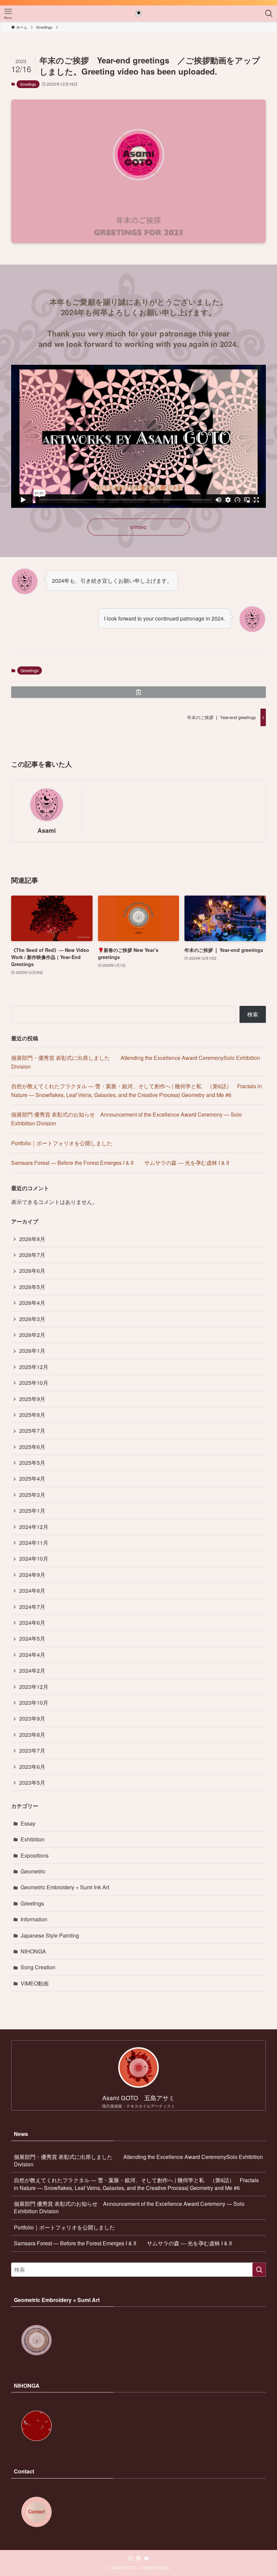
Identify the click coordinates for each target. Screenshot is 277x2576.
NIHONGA (33, 1951)
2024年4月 (32, 1655)
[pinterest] (138, 2558)
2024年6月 (32, 1623)
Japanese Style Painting (50, 1935)
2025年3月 (32, 1495)
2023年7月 (32, 1750)
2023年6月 (32, 1767)
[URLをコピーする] (138, 692)
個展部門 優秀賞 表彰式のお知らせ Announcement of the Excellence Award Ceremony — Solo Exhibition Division (129, 2207)
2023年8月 (32, 1735)
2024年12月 (34, 1527)
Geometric (33, 1871)
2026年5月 (32, 1287)
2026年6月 (32, 1271)
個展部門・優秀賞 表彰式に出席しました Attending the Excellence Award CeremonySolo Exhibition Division (138, 2160)
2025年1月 (32, 1511)
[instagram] (130, 2558)
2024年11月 (34, 1543)
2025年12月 (34, 1367)
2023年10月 (34, 1703)
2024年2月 (32, 1670)
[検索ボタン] (269, 13)
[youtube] (147, 2558)
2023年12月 (34, 1687)
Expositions (35, 1855)
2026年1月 (32, 1351)
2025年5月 (32, 1463)
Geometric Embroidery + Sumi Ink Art (65, 1887)
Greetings (28, 84)
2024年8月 (32, 1591)
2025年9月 (32, 1399)
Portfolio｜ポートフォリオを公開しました (62, 1143)
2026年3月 (32, 1319)
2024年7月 (32, 1607)
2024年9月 (32, 1575)
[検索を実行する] (259, 2270)
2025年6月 (32, 1447)
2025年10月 (34, 1383)
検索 (253, 1014)
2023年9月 (32, 1718)
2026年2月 (32, 1335)
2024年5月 (32, 1638)
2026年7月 (32, 1255)
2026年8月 (32, 1239)
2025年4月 (32, 1478)
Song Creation (38, 1967)
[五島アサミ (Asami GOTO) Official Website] (139, 13)
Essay (28, 1823)
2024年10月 (34, 1558)
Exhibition (33, 1839)
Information (34, 1919)
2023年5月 (32, 1783)
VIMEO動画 (35, 1983)
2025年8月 (32, 1415)
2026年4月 (32, 1303)
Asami (47, 830)
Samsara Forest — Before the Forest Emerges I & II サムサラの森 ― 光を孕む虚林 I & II (120, 1163)
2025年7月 (32, 1431)
